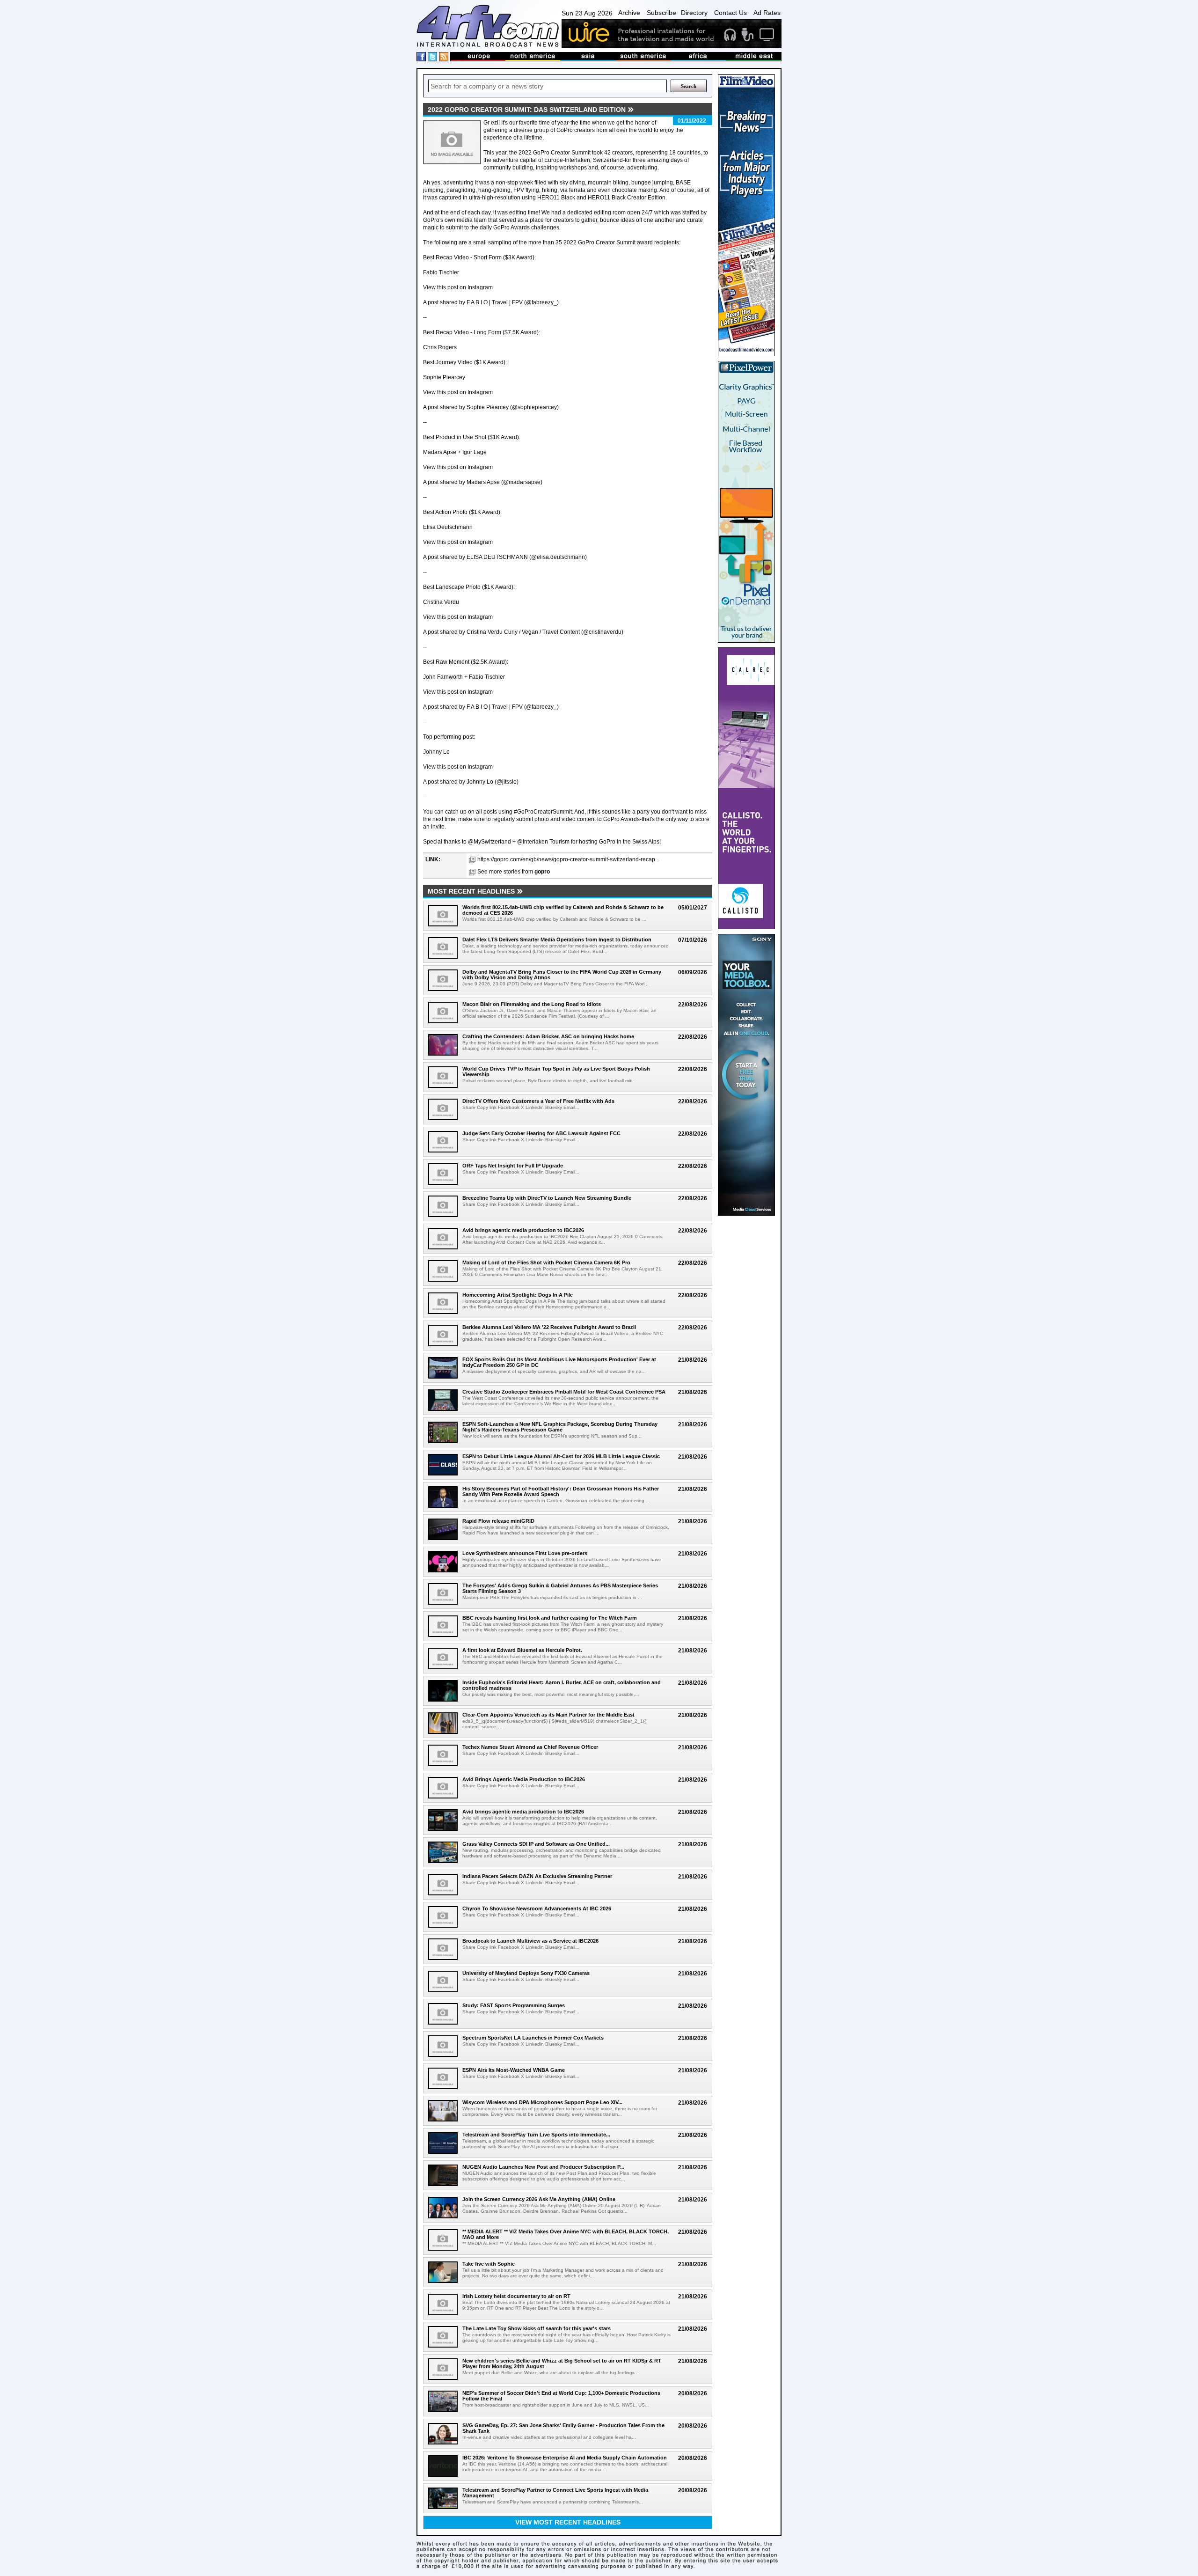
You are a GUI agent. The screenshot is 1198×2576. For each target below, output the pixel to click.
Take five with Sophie (489, 2264)
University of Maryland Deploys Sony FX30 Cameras (526, 1973)
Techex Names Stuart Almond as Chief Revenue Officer (530, 1747)
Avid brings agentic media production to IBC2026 (523, 1230)
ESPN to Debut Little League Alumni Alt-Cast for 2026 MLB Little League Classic (561, 1456)
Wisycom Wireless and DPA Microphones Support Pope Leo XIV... (542, 2102)
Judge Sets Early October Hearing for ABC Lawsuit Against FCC (541, 1133)
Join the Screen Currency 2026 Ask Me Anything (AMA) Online (539, 2199)
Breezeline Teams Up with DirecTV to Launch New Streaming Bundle (547, 1198)
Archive (629, 13)
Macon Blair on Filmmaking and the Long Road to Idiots (532, 1004)
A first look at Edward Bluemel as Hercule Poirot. (522, 1650)
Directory (694, 13)
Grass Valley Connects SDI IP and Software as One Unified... (536, 1844)
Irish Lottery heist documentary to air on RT (516, 2296)
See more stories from (514, 872)
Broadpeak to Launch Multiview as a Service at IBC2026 (530, 1941)
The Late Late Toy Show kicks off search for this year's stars (537, 2328)
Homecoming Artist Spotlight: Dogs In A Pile (518, 1295)
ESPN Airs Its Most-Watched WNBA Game (514, 2070)
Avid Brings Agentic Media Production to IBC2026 (524, 1779)
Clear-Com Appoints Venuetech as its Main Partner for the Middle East (548, 1715)
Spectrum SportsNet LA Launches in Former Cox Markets (533, 2038)
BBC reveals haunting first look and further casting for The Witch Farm (550, 1618)
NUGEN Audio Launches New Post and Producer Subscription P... (543, 2167)
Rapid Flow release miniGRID (498, 1521)
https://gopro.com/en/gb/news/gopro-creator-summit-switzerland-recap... (568, 859)
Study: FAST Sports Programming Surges (514, 2005)
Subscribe (661, 13)
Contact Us (730, 13)
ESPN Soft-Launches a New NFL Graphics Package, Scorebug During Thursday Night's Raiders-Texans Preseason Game (560, 1427)
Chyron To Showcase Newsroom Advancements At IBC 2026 (537, 1908)
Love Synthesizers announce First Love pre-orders (525, 1553)
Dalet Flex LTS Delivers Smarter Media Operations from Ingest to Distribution (557, 939)
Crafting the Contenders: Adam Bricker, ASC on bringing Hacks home (548, 1036)
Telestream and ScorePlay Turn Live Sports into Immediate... (536, 2135)
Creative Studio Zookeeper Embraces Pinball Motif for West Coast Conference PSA (564, 1392)
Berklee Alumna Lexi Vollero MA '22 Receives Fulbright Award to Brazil (549, 1327)
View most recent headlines (568, 2522)
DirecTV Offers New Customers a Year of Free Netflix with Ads (538, 1101)
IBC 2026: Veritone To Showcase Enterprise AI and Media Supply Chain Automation (565, 2458)
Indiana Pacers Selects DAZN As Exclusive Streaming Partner (537, 1876)
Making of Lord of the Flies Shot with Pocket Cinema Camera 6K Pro (546, 1262)
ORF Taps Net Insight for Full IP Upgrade (513, 1166)
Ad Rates (767, 13)
